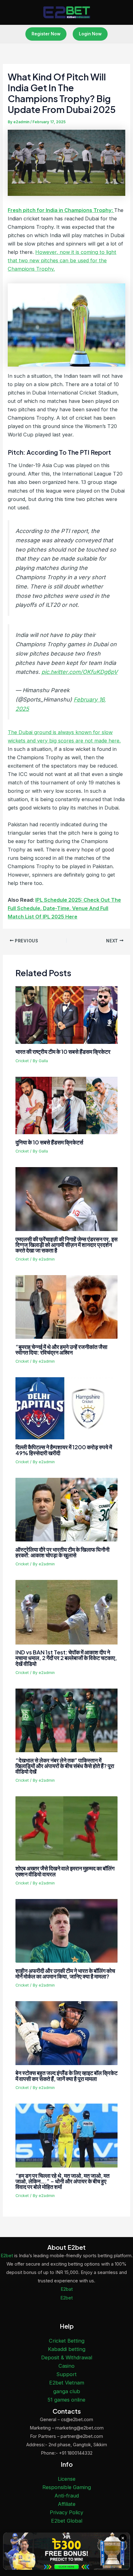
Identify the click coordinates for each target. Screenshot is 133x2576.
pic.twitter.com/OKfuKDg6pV (79, 672)
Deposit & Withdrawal (67, 2357)
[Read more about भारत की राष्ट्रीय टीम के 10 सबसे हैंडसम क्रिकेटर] (66, 1015)
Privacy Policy (66, 2512)
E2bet (7, 2256)
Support (66, 2374)
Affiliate (67, 2504)
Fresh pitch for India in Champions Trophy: (61, 210)
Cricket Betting (67, 2341)
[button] (46, 34)
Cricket (22, 1061)
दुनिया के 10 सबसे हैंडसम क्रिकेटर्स (49, 1142)
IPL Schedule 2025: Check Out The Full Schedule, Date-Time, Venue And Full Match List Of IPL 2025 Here (64, 908)
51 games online (66, 2400)
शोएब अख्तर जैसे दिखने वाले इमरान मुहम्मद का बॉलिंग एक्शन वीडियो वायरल (65, 1871)
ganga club (67, 2391)
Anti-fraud (67, 2496)
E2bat (67, 2289)
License (67, 2479)
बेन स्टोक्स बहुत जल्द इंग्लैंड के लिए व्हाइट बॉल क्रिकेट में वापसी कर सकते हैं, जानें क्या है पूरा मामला (66, 2075)
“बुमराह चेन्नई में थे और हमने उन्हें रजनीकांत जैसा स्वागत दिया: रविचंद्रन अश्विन (61, 1349)
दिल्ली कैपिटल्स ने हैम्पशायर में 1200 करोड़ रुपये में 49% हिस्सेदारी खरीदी (64, 1450)
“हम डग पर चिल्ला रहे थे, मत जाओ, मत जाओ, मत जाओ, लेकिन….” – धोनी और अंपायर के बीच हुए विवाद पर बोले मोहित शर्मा (62, 2181)
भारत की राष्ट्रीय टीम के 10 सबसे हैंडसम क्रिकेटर (63, 1051)
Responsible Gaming (67, 2487)
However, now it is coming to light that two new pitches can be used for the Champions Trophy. (62, 260)
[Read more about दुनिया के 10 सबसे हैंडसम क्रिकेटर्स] (66, 1105)
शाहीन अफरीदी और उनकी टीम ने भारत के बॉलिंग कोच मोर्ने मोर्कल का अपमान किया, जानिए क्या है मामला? (65, 1973)
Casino (66, 2366)
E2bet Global (67, 2521)
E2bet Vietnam (67, 2383)
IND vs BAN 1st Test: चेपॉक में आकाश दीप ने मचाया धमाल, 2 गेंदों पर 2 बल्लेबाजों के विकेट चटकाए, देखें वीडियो (66, 1658)
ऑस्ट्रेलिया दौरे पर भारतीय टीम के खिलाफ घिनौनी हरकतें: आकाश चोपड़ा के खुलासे (62, 1552)
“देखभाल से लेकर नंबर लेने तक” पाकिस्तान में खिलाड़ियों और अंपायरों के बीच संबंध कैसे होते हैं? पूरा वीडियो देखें (65, 1766)
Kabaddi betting (67, 2349)
